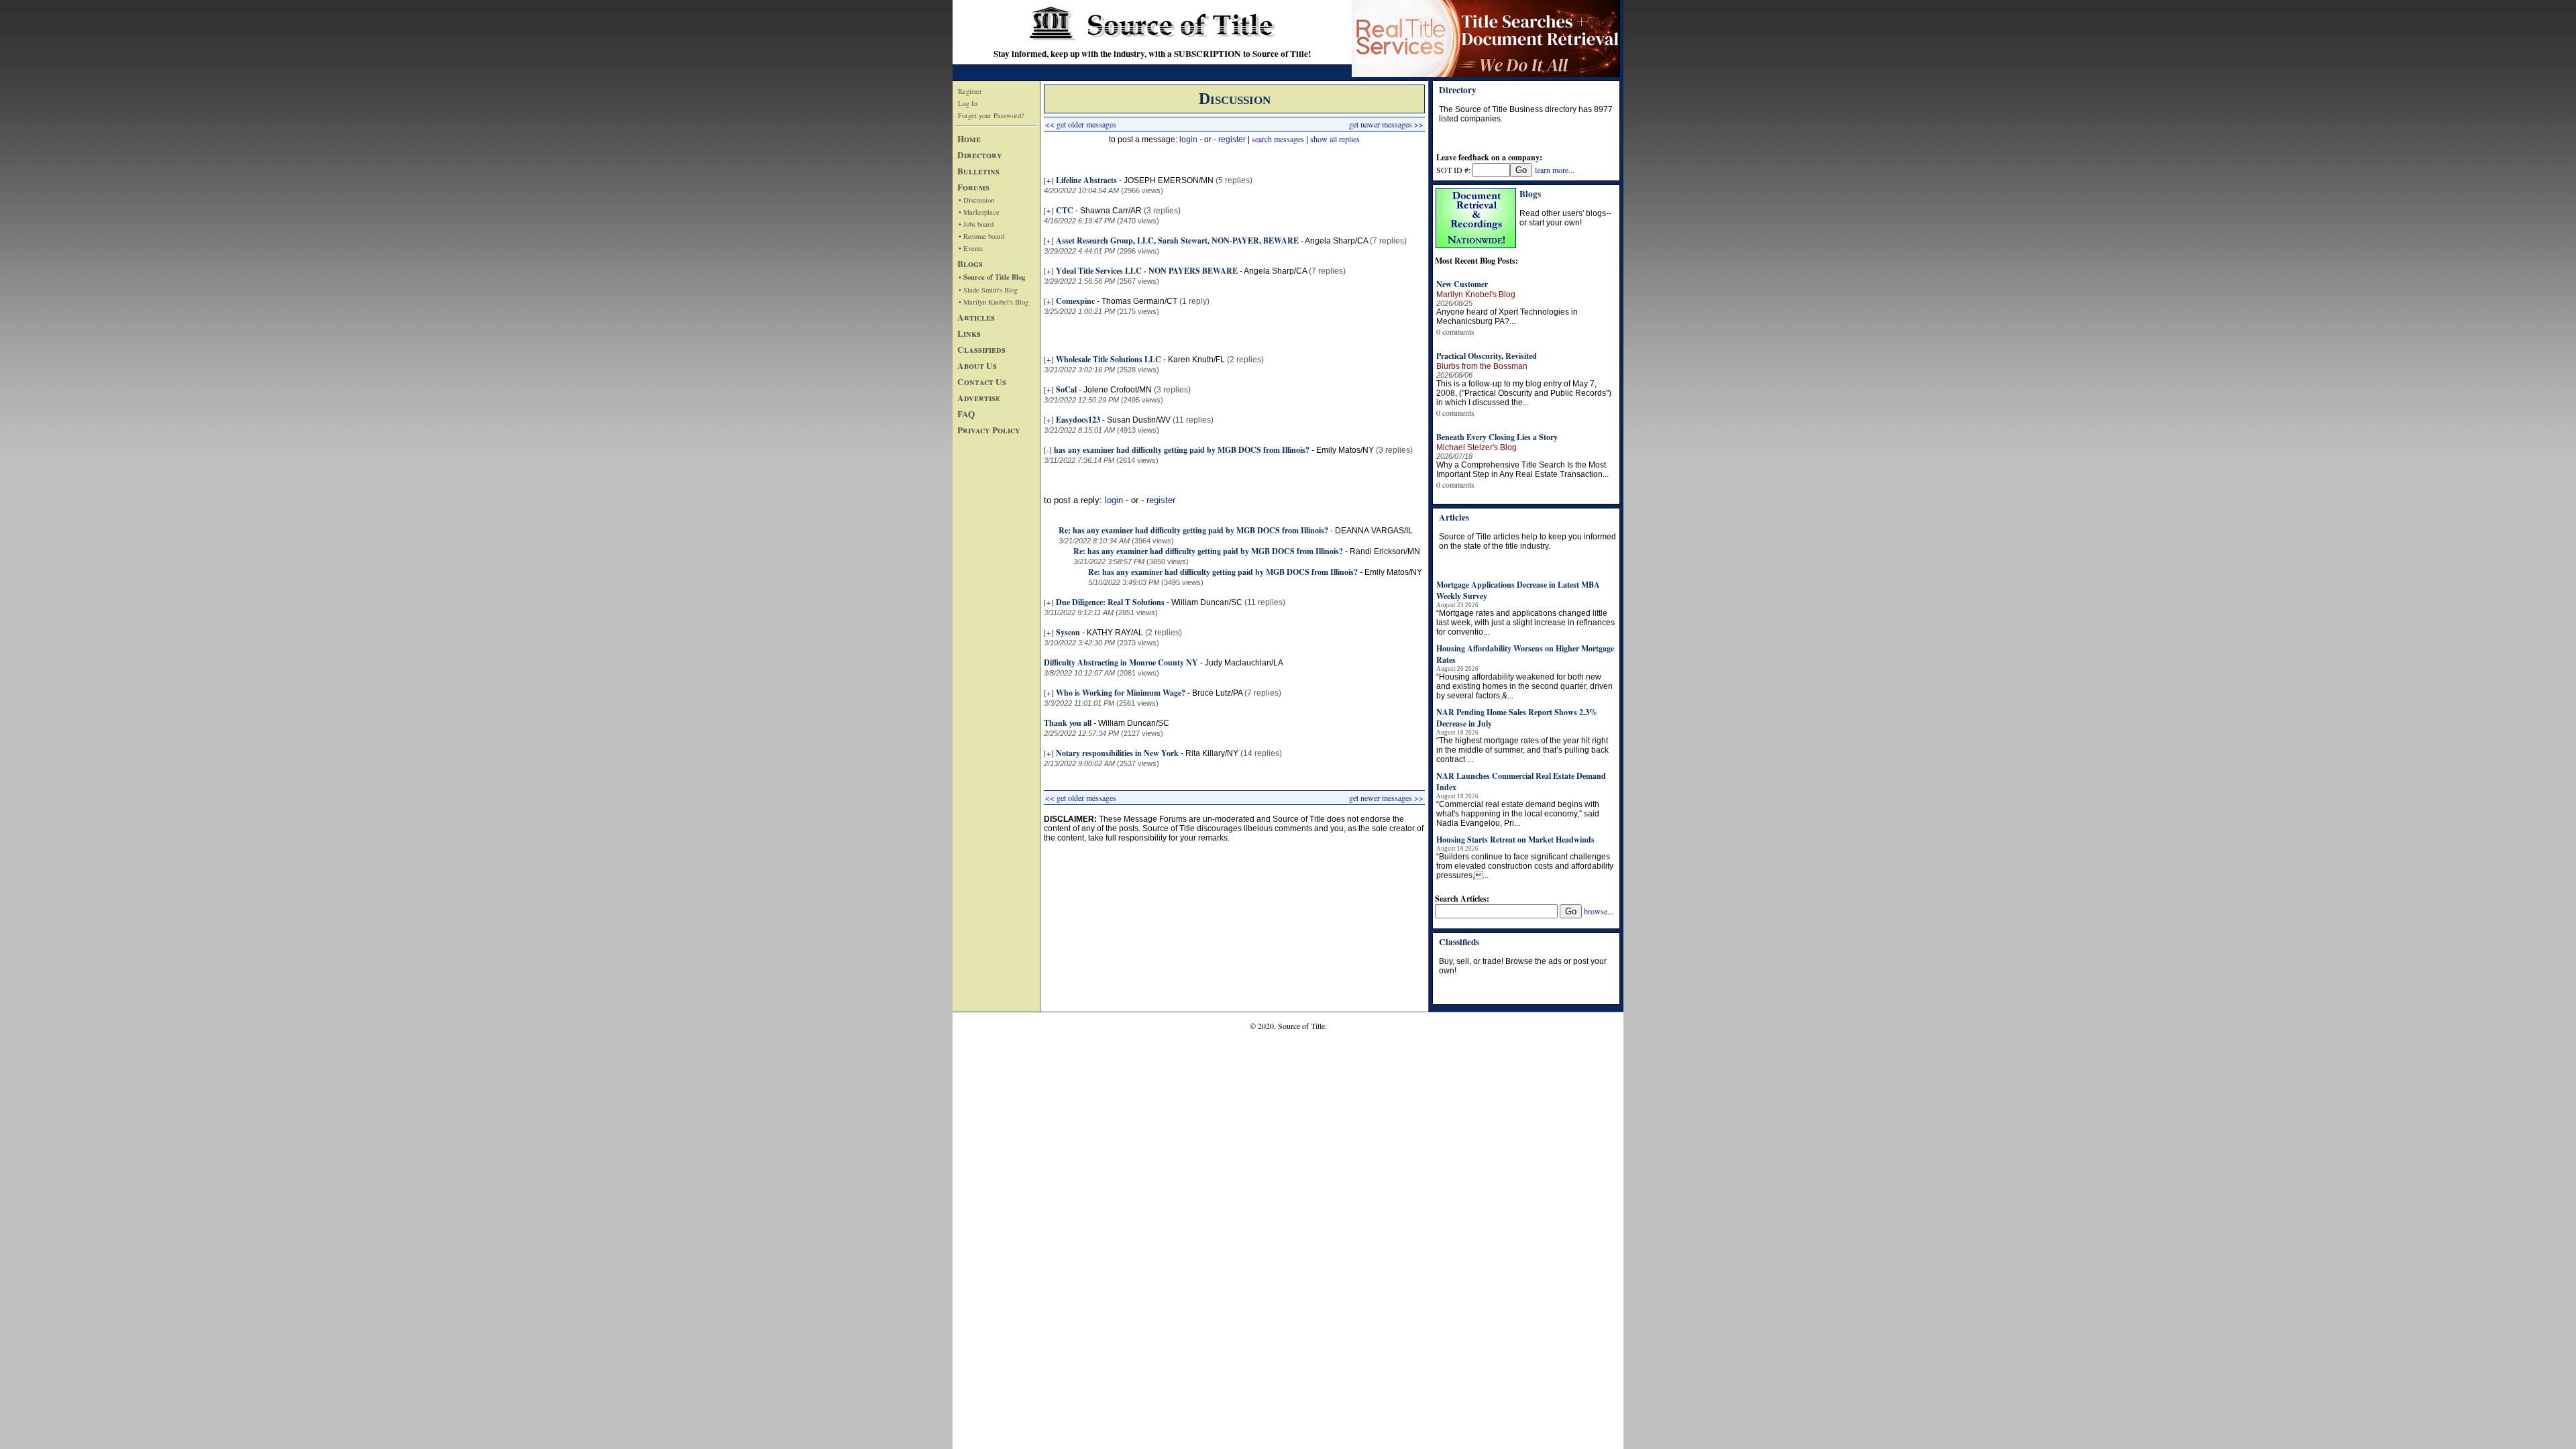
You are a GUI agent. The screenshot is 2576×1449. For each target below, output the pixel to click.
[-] (1048, 449)
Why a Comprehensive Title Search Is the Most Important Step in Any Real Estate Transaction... (1522, 470)
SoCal (1066, 389)
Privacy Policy (989, 430)
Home (969, 139)
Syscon (1069, 632)
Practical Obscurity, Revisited (1487, 356)
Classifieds (981, 350)
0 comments (1455, 331)
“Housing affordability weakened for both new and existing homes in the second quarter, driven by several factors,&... (1524, 686)
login (1188, 140)
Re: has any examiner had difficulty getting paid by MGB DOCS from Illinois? (1193, 530)
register (1232, 140)
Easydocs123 (1078, 420)
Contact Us (982, 382)
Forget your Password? (991, 115)
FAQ (966, 414)
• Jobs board (976, 224)
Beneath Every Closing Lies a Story (1497, 437)
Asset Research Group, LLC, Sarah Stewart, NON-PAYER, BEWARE (1177, 240)
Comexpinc (1075, 301)
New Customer (1462, 284)
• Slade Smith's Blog (988, 290)
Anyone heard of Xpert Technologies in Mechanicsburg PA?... (1507, 317)
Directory (980, 155)
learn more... (1555, 170)
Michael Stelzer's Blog (1477, 447)
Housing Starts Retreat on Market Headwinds (1515, 840)
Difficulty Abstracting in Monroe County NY (1121, 662)
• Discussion (976, 200)
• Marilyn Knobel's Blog (994, 302)
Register (970, 91)
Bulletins (978, 171)
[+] (1049, 180)
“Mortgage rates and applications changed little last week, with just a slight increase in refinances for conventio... (1525, 623)
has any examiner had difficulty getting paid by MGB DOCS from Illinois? (1182, 450)
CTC (1065, 210)
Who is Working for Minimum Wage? (1121, 693)
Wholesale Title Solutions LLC (1109, 359)
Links (969, 333)
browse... (1599, 911)
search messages (1278, 139)
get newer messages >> (1386, 124)
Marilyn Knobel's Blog (1476, 294)
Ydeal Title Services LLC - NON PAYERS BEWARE (1147, 271)
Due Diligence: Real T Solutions (1110, 602)
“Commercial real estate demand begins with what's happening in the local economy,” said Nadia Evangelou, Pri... (1518, 814)
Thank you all (1068, 723)
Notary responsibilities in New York (1117, 753)
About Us (977, 366)
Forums (973, 187)
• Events (971, 248)
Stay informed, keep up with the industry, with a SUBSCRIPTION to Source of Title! (1152, 54)
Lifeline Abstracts (1086, 180)
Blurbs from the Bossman (1482, 366)
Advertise (979, 398)
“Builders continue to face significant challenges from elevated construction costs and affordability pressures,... (1525, 866)
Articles (976, 317)
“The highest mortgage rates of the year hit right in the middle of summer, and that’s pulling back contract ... (1522, 750)
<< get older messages (1081, 124)
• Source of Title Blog (992, 277)
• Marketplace (979, 212)
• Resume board (981, 236)
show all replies (1335, 139)
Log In (968, 103)
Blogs (970, 264)
